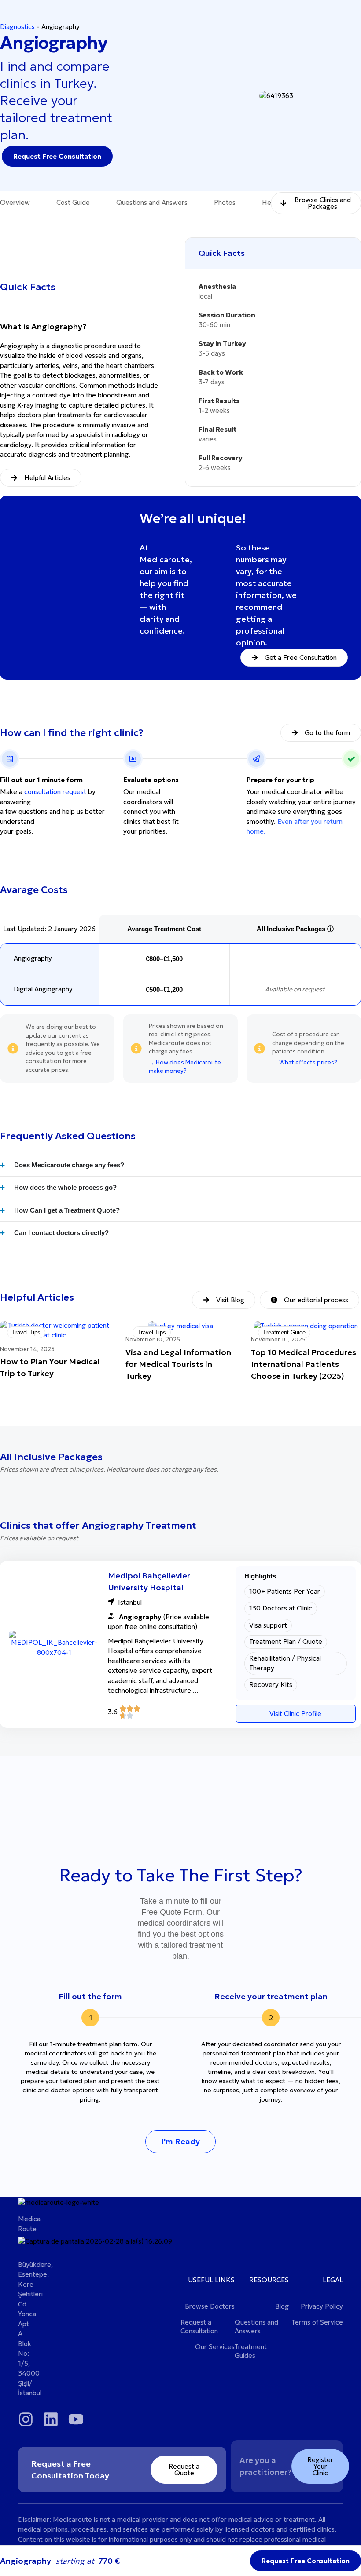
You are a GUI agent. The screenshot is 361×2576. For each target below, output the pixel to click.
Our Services (215, 2347)
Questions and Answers (256, 2326)
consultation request (55, 792)
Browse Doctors (210, 2306)
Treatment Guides (251, 2351)
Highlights (260, 1576)
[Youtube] (76, 2419)
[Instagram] (26, 2419)
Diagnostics (17, 27)
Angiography (33, 958)
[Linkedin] (51, 2419)
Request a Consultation (199, 2326)
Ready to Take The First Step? (181, 1875)
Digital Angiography (43, 989)
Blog (282, 2306)
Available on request (295, 989)
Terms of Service (317, 2322)
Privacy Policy (322, 2306)
